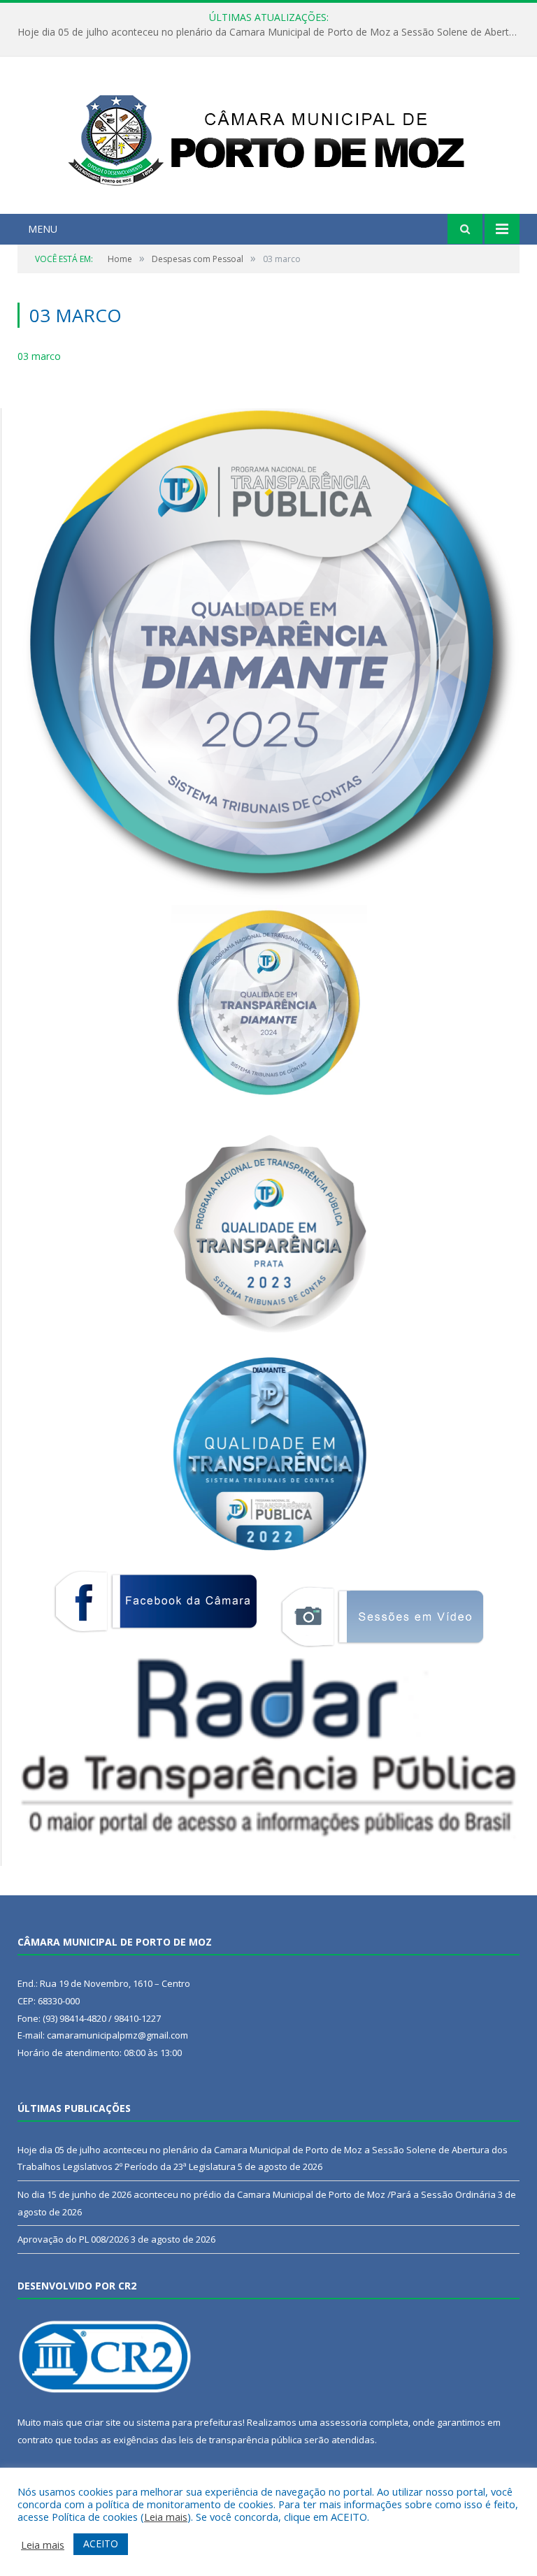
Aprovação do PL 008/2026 (73, 2239)
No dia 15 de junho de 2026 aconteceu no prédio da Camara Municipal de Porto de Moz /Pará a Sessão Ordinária (272, 32)
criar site (103, 2422)
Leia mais (166, 2517)
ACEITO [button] (101, 2544)
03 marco (39, 356)
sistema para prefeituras (189, 2422)
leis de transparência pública (241, 2440)
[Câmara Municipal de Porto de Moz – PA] (269, 137)
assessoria (343, 2422)
